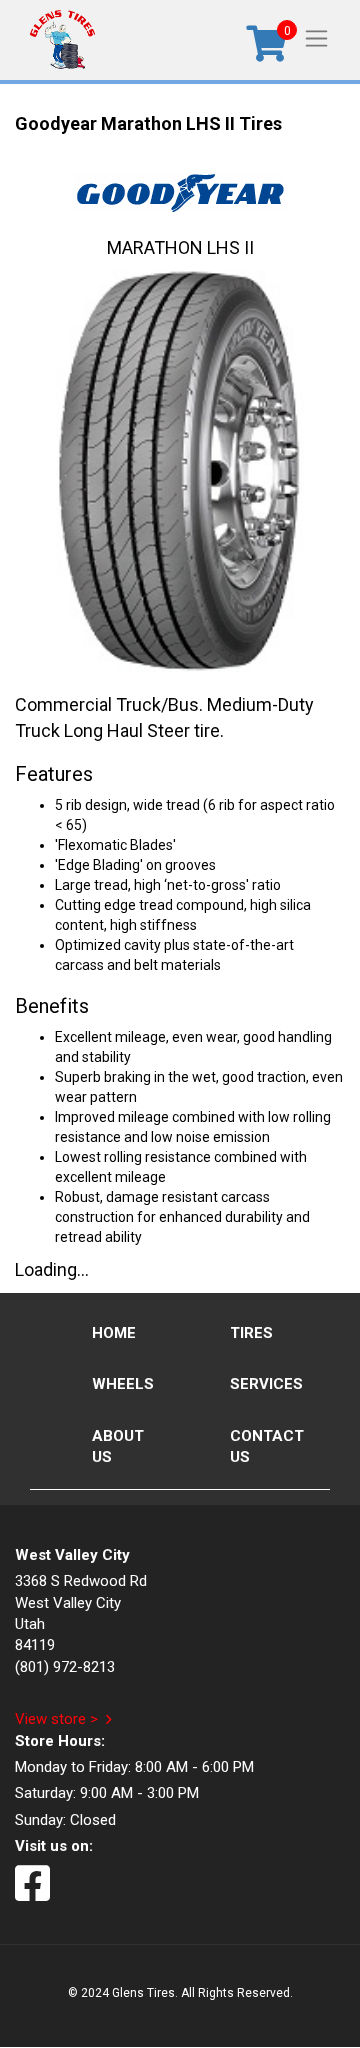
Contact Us (267, 1446)
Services (266, 1384)
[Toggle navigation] (316, 37)
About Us (118, 1446)
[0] (266, 50)
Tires (251, 1333)
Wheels (123, 1384)
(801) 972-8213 (65, 1667)
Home (114, 1333)
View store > (56, 1719)
